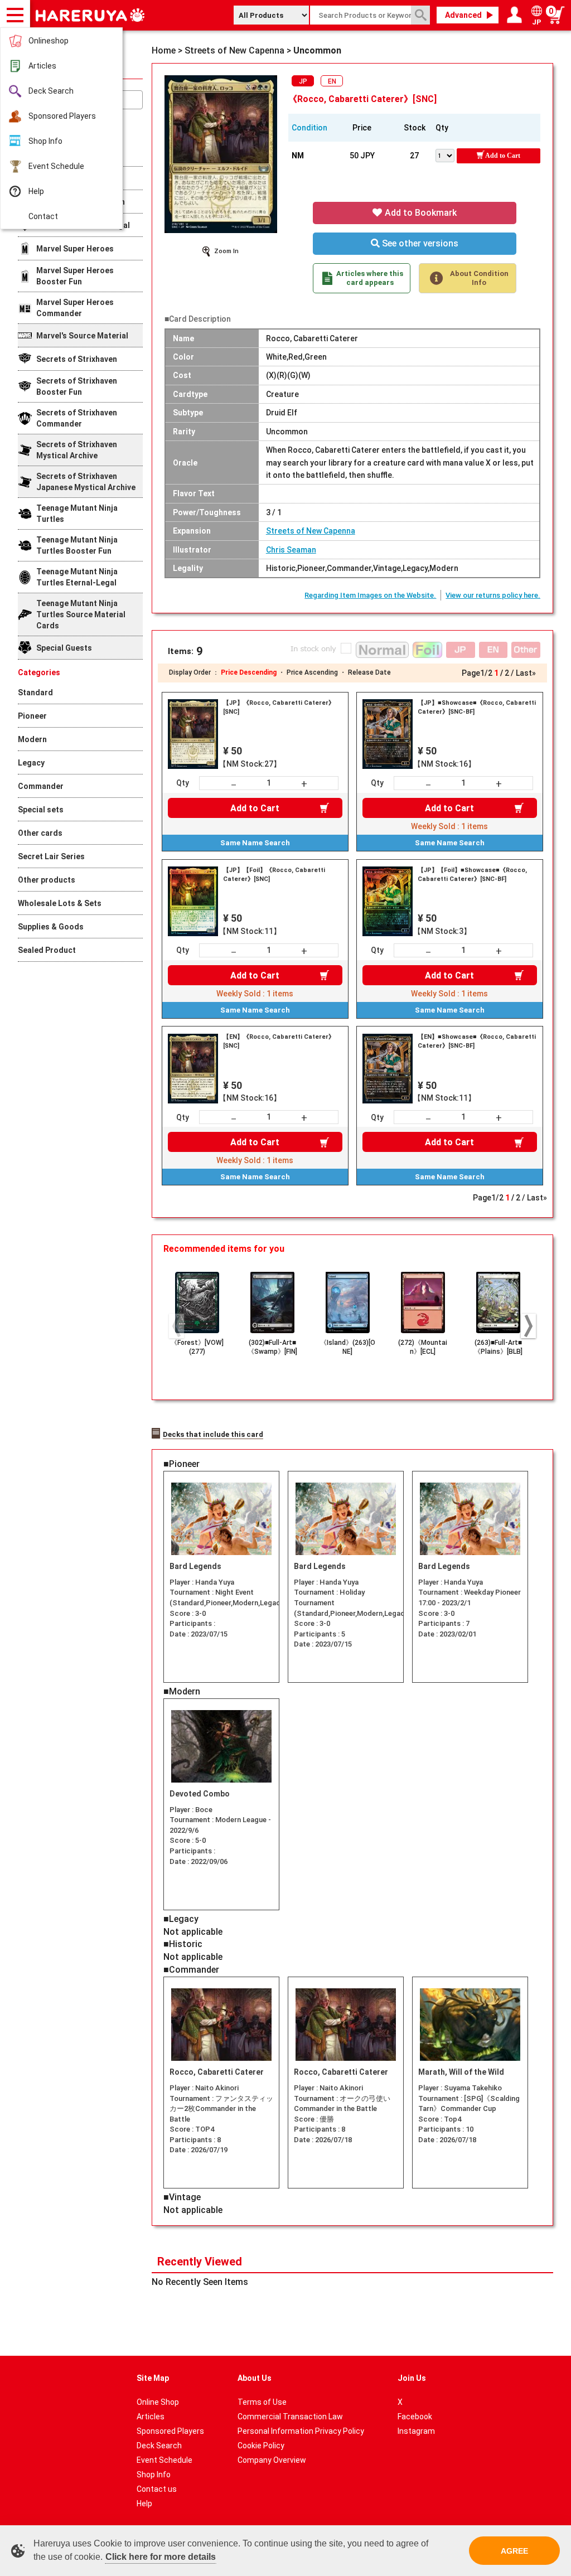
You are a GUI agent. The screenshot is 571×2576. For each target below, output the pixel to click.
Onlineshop (49, 41)
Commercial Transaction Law (290, 2417)
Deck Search (51, 91)
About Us (255, 2378)
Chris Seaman (291, 550)
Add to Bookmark (420, 213)
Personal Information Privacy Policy (301, 2431)
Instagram (416, 2431)
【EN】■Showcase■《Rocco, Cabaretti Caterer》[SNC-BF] (477, 1041)
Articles (42, 66)
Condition (309, 128)
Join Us (412, 2378)
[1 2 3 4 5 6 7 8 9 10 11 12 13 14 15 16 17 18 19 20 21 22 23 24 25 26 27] (446, 154)
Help (36, 191)
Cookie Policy (261, 2446)
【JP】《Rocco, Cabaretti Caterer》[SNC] (279, 707)
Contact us (157, 2489)
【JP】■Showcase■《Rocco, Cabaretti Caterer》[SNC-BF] (477, 707)
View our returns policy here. (493, 595)
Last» (526, 673)
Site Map (153, 2378)
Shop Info (45, 141)
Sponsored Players (62, 116)
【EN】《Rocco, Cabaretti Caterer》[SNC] (279, 1041)
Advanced (463, 15)
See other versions (419, 243)
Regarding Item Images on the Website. (370, 595)
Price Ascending (312, 672)
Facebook (415, 2417)
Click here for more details (161, 2557)
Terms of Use (262, 2402)
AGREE (514, 2551)
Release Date (369, 672)
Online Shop (158, 2402)
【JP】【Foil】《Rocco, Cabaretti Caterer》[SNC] (274, 875)
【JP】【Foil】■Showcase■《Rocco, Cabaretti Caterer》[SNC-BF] (472, 875)
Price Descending (249, 672)
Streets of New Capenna (311, 531)
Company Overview (272, 2460)
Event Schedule (56, 166)
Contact (43, 216)
